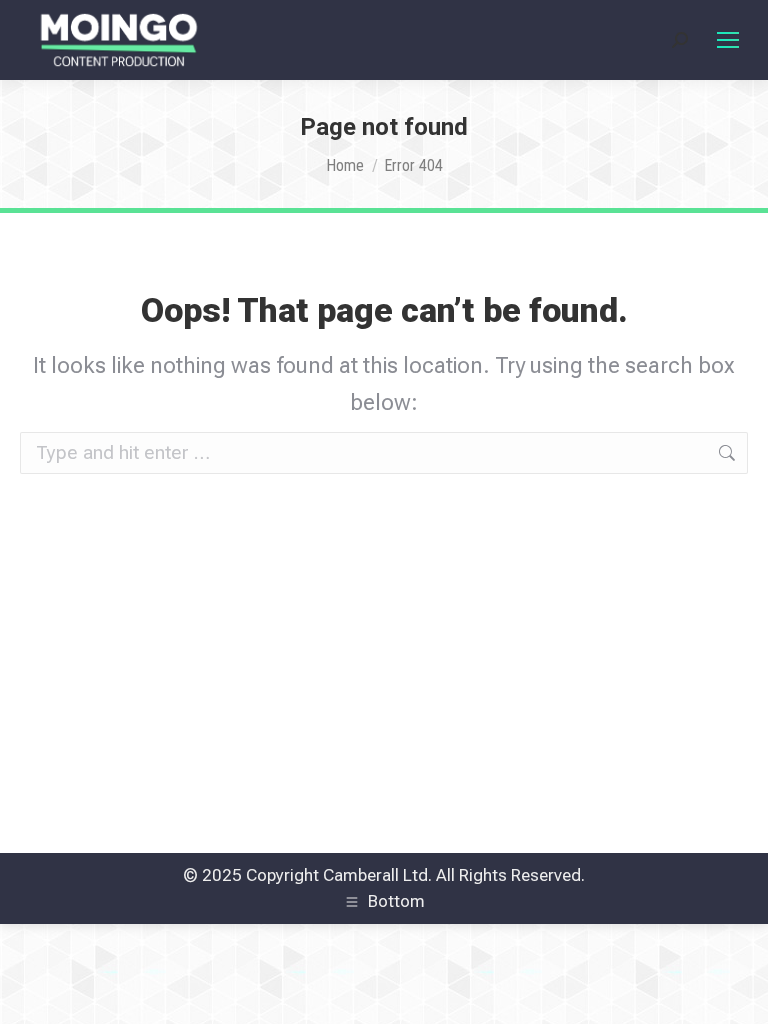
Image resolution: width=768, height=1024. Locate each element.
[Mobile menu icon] (728, 40)
